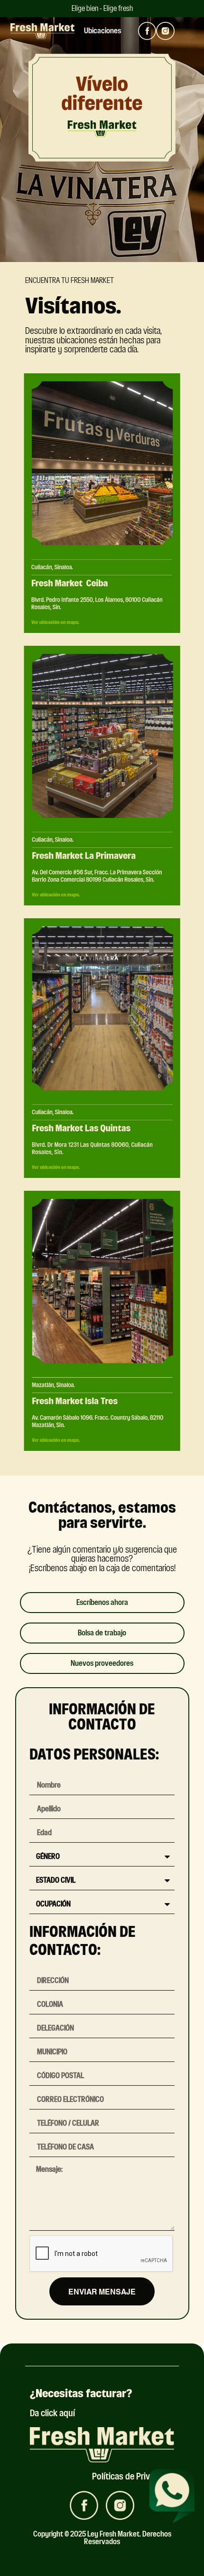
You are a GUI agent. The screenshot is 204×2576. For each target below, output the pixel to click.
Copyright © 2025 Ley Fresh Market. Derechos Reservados (102, 2538)
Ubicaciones (102, 31)
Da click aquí (52, 2413)
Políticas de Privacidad (133, 2476)
